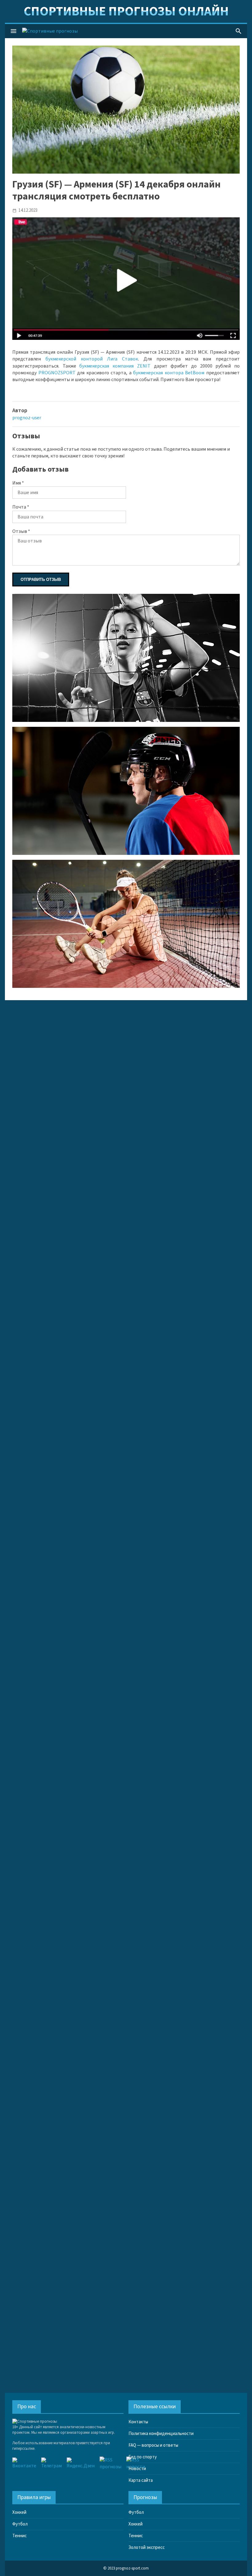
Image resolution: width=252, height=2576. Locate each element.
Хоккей (19, 2512)
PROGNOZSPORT (57, 373)
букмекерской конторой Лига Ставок (92, 359)
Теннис (20, 2536)
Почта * (21, 507)
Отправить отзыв (41, 580)
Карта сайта (141, 2480)
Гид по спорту (143, 2457)
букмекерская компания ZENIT (115, 366)
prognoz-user (27, 418)
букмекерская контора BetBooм (169, 373)
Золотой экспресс (147, 2548)
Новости (137, 2469)
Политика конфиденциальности (161, 2434)
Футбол (20, 2524)
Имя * (18, 483)
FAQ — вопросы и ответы (153, 2445)
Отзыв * (21, 531)
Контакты (138, 2422)
